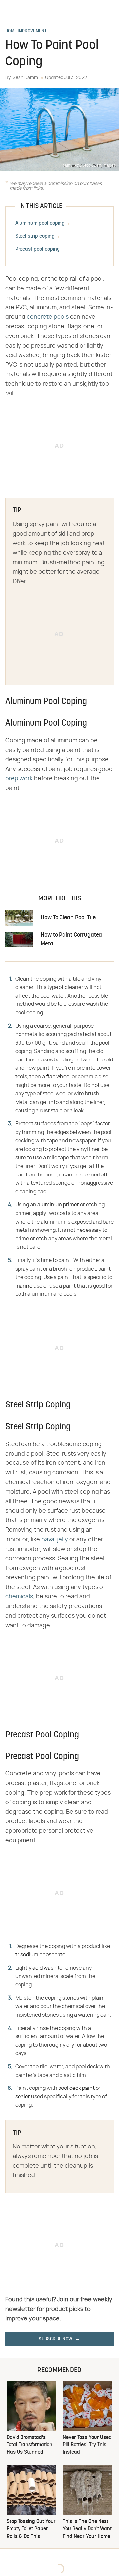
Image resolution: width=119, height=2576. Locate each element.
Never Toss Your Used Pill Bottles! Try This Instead (87, 2445)
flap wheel (58, 1077)
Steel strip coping (35, 236)
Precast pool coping (38, 249)
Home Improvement (26, 31)
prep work (19, 779)
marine (24, 1286)
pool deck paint (76, 2088)
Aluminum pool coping (40, 223)
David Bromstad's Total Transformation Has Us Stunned (29, 2445)
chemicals (19, 1597)
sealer (23, 2097)
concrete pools (48, 317)
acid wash (44, 1968)
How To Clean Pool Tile (68, 918)
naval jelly (55, 1540)
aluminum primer (58, 1205)
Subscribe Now (56, 2339)
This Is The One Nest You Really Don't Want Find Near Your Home (87, 2529)
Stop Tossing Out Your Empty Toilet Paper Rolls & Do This (31, 2529)
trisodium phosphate (40, 1955)
